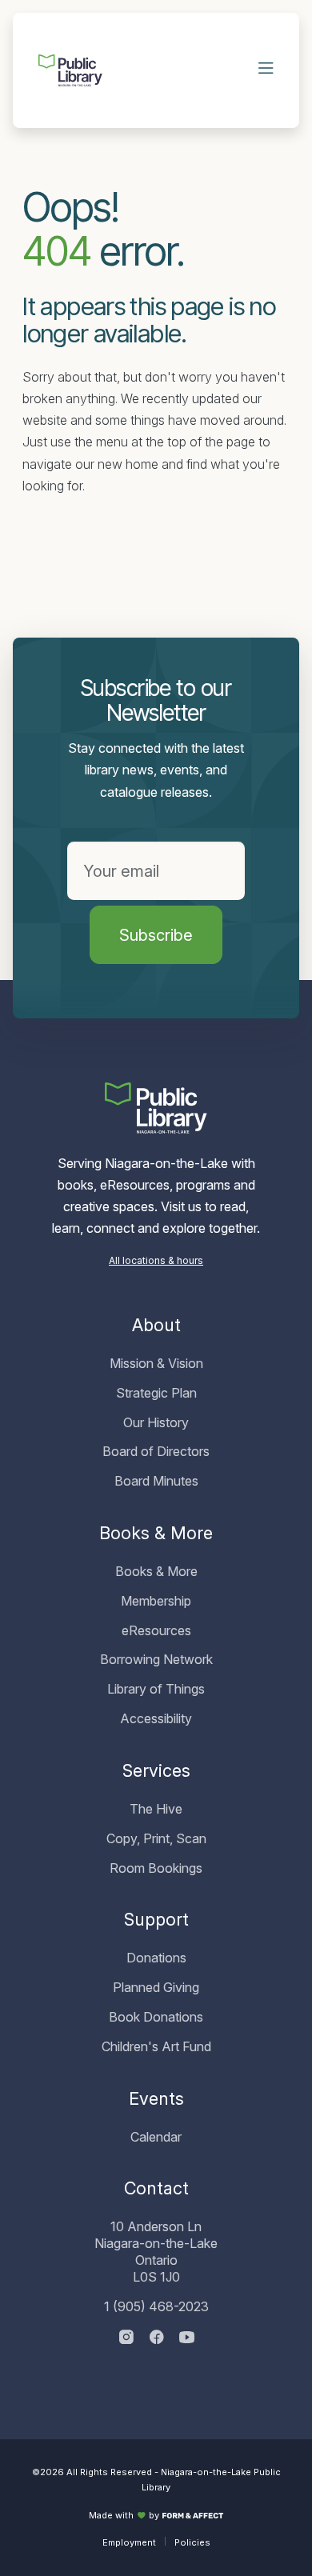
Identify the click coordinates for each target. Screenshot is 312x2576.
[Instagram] (126, 2338)
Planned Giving (156, 1987)
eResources (156, 1630)
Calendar (156, 2137)
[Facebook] (157, 2338)
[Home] (70, 70)
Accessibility (156, 1718)
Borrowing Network (156, 1659)
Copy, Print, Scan (156, 1838)
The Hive (156, 1809)
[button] (267, 70)
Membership (156, 1601)
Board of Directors (156, 1451)
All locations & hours (156, 1260)
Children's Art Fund (156, 2046)
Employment (129, 2542)
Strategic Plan (156, 1393)
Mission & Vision (156, 1363)
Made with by (124, 2515)
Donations (156, 1958)
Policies (192, 2542)
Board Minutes (156, 1481)
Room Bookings (156, 1868)
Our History (156, 1422)
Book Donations (156, 2017)
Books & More (156, 1571)
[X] (187, 2338)
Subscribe (156, 935)
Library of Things (156, 1689)
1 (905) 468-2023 (156, 2306)
